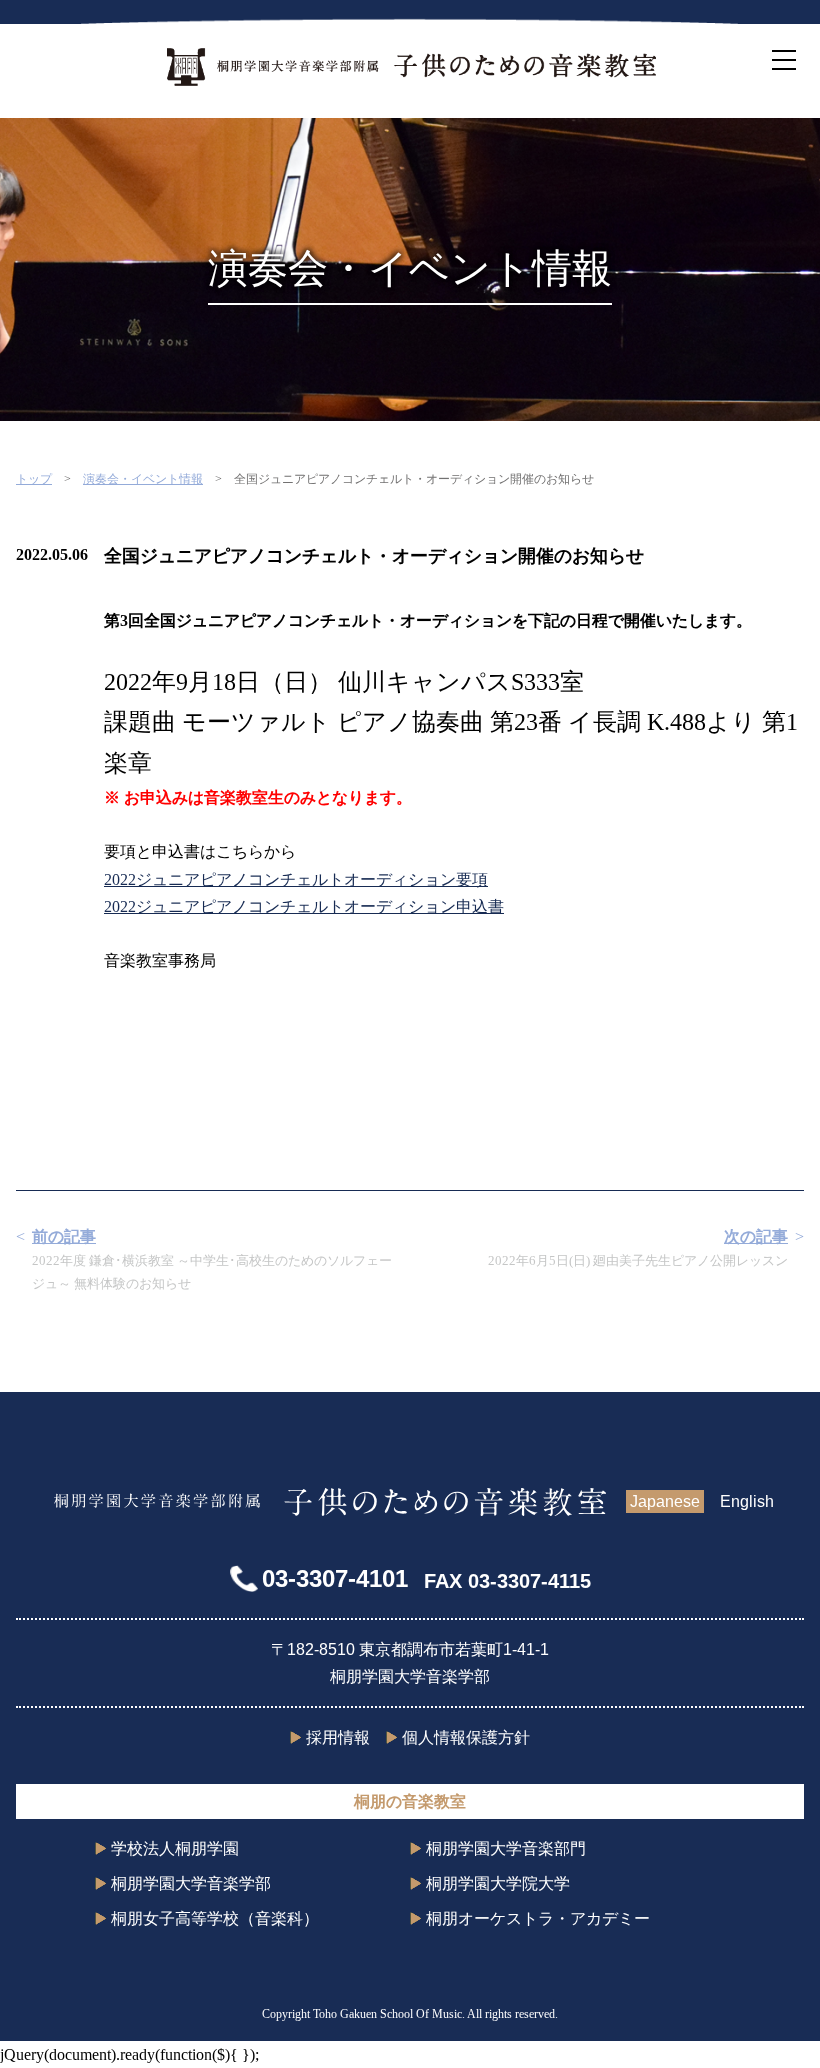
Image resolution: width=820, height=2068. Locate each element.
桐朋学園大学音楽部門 (506, 1848)
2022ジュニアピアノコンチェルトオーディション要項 (296, 879)
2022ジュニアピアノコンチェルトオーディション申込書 (304, 906)
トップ (34, 479)
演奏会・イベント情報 (143, 479)
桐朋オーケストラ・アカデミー (538, 1918)
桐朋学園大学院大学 (498, 1883)
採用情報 (338, 1737)
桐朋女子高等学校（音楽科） (215, 1918)
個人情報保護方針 (466, 1737)
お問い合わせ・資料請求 (800, 1034)
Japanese (665, 1501)
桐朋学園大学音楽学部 (191, 1883)
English (747, 1501)
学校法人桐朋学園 (175, 1848)
